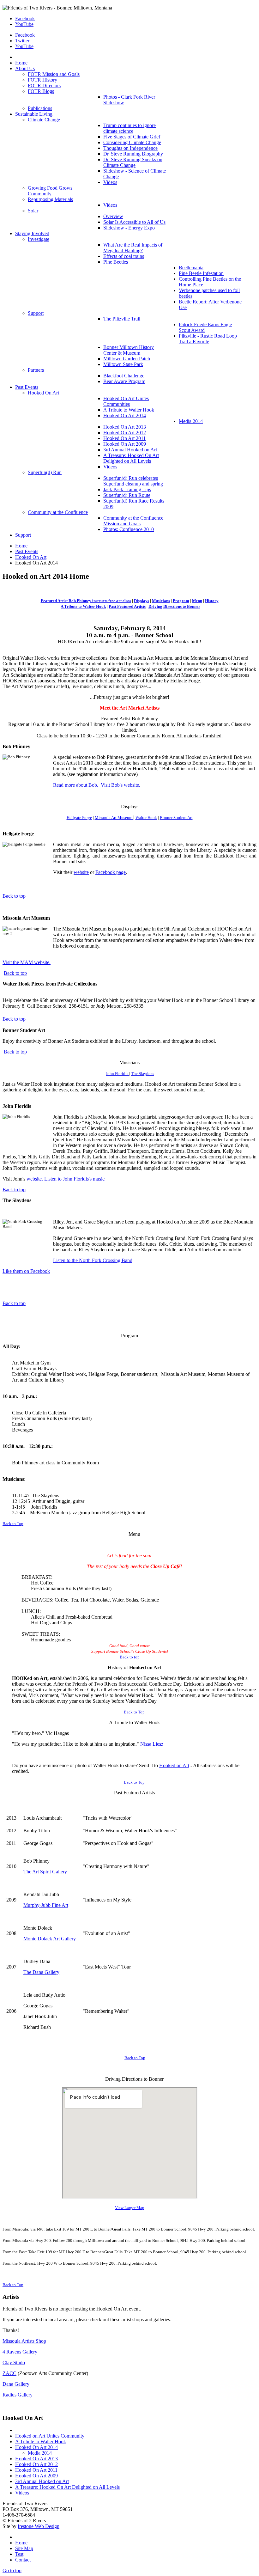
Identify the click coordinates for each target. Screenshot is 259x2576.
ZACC (9, 2373)
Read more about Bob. (76, 785)
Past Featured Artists (127, 606)
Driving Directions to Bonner (174, 606)
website (81, 872)
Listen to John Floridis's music (74, 1179)
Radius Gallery (18, 2395)
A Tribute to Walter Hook (83, 606)
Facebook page (111, 872)
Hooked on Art (174, 1765)
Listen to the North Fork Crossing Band (93, 1260)
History (212, 601)
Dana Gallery (16, 2384)
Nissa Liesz (152, 1744)
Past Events (27, 551)
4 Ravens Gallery (20, 2352)
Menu (197, 601)
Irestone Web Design (39, 2526)
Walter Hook (146, 818)
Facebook (25, 18)
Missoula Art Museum (114, 818)
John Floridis (117, 1074)
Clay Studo (14, 2362)
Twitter (22, 41)
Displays (142, 601)
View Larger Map (130, 2208)
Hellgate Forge (79, 818)
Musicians (161, 601)
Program (181, 601)
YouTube (24, 24)
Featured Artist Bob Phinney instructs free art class (86, 601)
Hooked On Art (31, 557)
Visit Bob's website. (120, 785)
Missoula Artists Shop (24, 2341)
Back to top (14, 896)
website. (35, 1179)
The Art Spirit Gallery (45, 1872)
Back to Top (13, 1524)
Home (21, 546)
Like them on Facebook (26, 1271)
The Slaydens (143, 1074)
